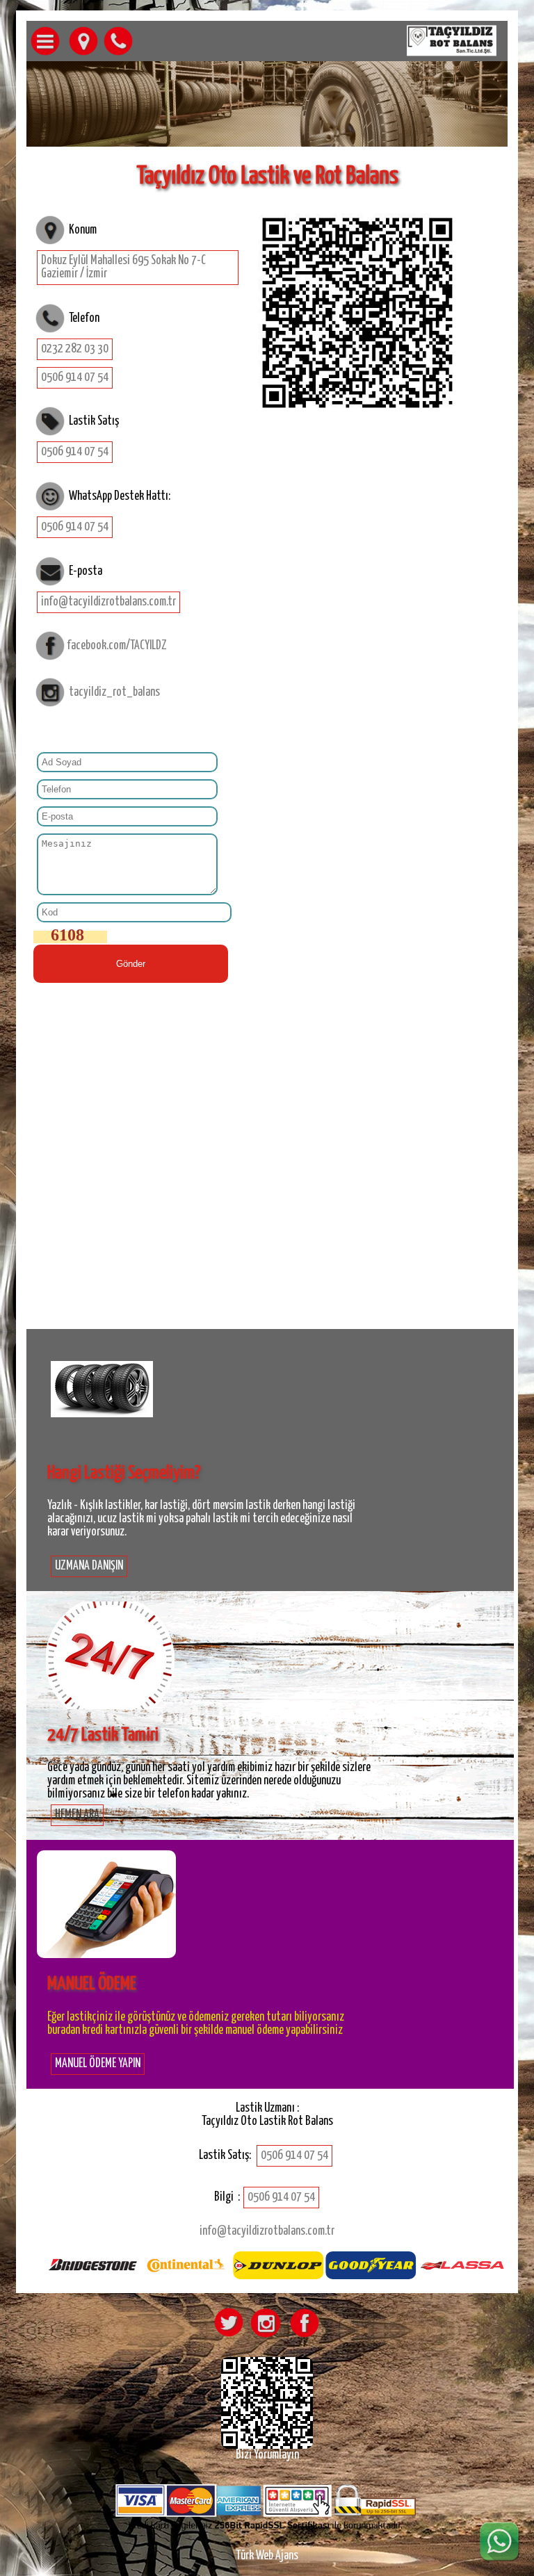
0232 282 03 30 (75, 349)
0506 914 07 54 (75, 377)
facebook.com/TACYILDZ (117, 646)
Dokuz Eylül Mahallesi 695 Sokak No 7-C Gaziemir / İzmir (123, 267)
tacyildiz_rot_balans (114, 692)
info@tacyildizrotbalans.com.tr (108, 602)
